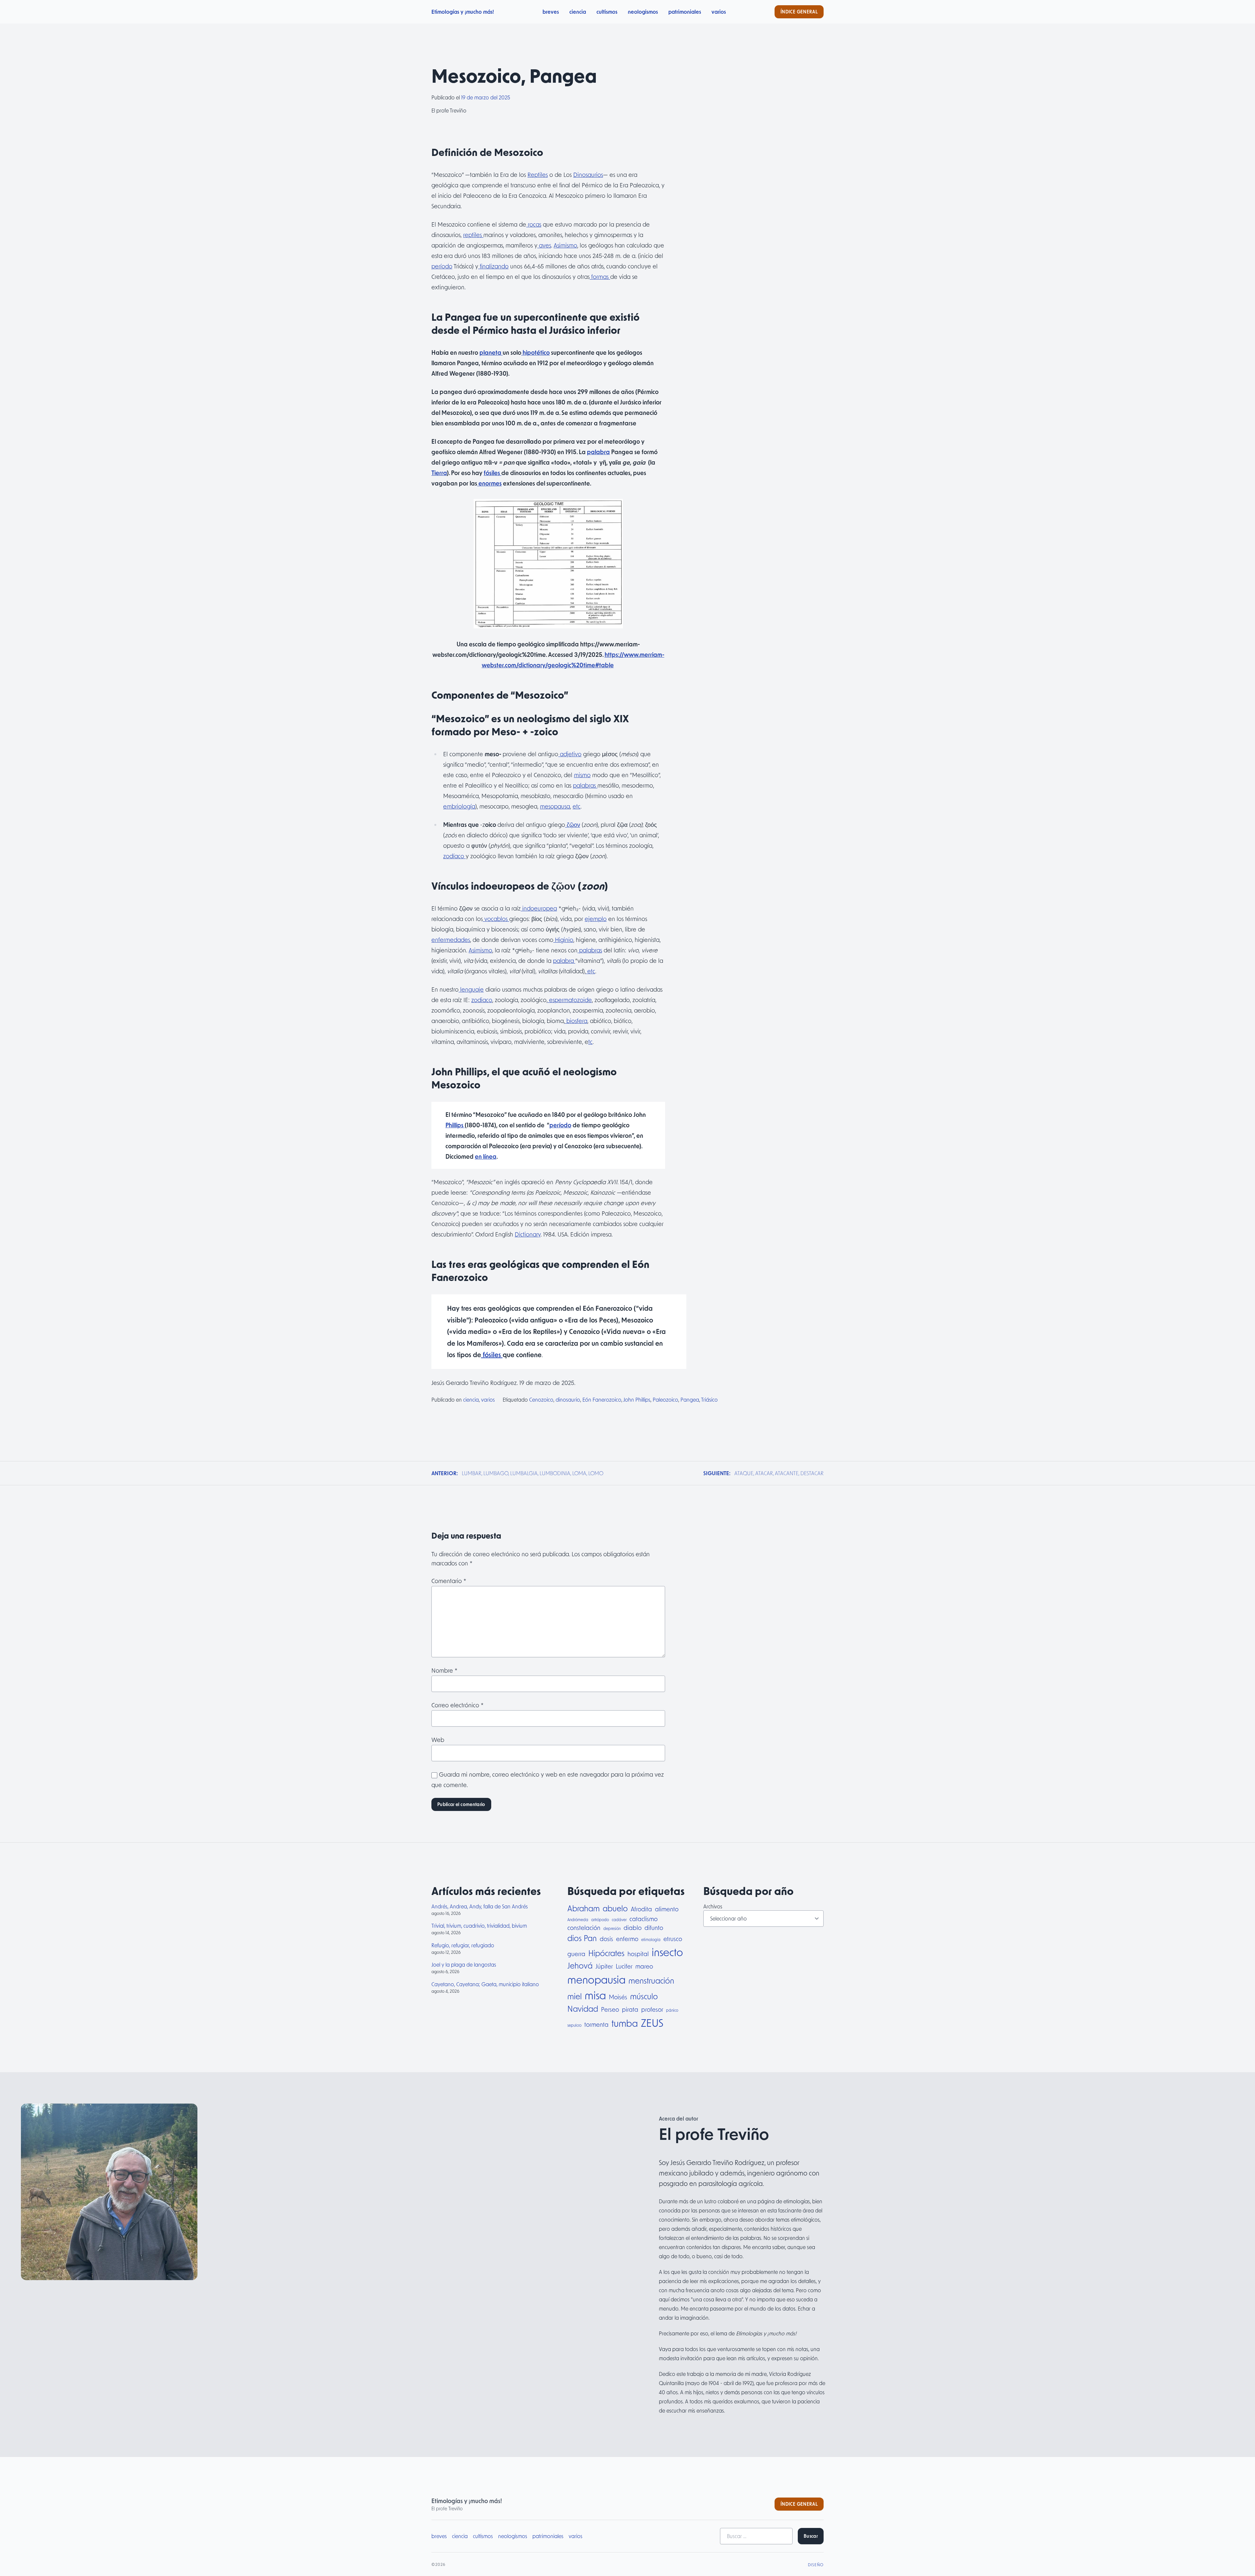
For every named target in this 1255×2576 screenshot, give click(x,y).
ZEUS (652, 2022)
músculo (644, 1996)
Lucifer (624, 1966)
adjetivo (570, 754)
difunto (654, 1928)
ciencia (578, 12)
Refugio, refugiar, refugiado (463, 1945)
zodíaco (454, 856)
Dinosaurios (588, 175)
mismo (582, 775)
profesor (652, 2009)
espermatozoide (570, 1000)
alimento (667, 1909)
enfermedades (451, 940)
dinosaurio (568, 1399)
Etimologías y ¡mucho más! (463, 12)
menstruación (651, 1980)
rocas (534, 224)
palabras (585, 785)
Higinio (563, 940)
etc (577, 806)
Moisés (618, 1997)
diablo (633, 1928)
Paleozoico (665, 1399)
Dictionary (528, 1234)
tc (590, 1042)
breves (551, 12)
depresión (612, 1928)
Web (438, 1740)
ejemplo (596, 919)
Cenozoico (541, 1399)
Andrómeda (578, 1919)
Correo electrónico (458, 1705)
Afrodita (641, 1909)
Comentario (449, 1581)
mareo (644, 1966)
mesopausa (555, 806)
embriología (459, 806)
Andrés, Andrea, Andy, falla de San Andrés (480, 1906)
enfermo (627, 1939)
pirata (630, 2009)
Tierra (439, 473)
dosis (606, 1939)
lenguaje (471, 989)
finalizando (493, 266)
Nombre (444, 1670)
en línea (486, 1156)
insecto (667, 1952)
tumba (625, 2023)
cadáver (619, 1919)
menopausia (596, 1979)
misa (595, 1995)
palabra (598, 452)
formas (600, 277)
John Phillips (637, 1399)
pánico (672, 2010)
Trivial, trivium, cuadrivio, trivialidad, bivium (479, 1926)
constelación (584, 1928)
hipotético (535, 352)
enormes (489, 483)
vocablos (496, 919)
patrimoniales (685, 12)
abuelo (615, 1908)
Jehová (580, 1965)
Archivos (713, 1906)
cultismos (607, 12)
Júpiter (604, 1966)
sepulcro (574, 2025)
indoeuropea (539, 908)
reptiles (473, 235)
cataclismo (644, 1919)
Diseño (816, 2565)
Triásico (709, 1399)
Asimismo (565, 245)
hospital (638, 1954)
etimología (651, 1939)
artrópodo (600, 1919)
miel (575, 1996)
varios (719, 12)
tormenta (596, 2024)
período (442, 266)
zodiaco (482, 1000)
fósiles (493, 473)
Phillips (455, 1125)
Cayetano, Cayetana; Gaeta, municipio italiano (485, 1984)
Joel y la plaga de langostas (464, 1964)
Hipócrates (606, 1953)
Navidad (583, 2009)
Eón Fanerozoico (602, 1399)
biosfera (576, 1021)
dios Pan (582, 1938)
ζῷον (573, 825)
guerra (576, 1954)
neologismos (643, 12)
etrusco (673, 1939)
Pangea (690, 1399)
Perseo (610, 2009)
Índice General (799, 12)
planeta (491, 352)
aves (544, 245)
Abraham (584, 1908)
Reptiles (538, 175)
